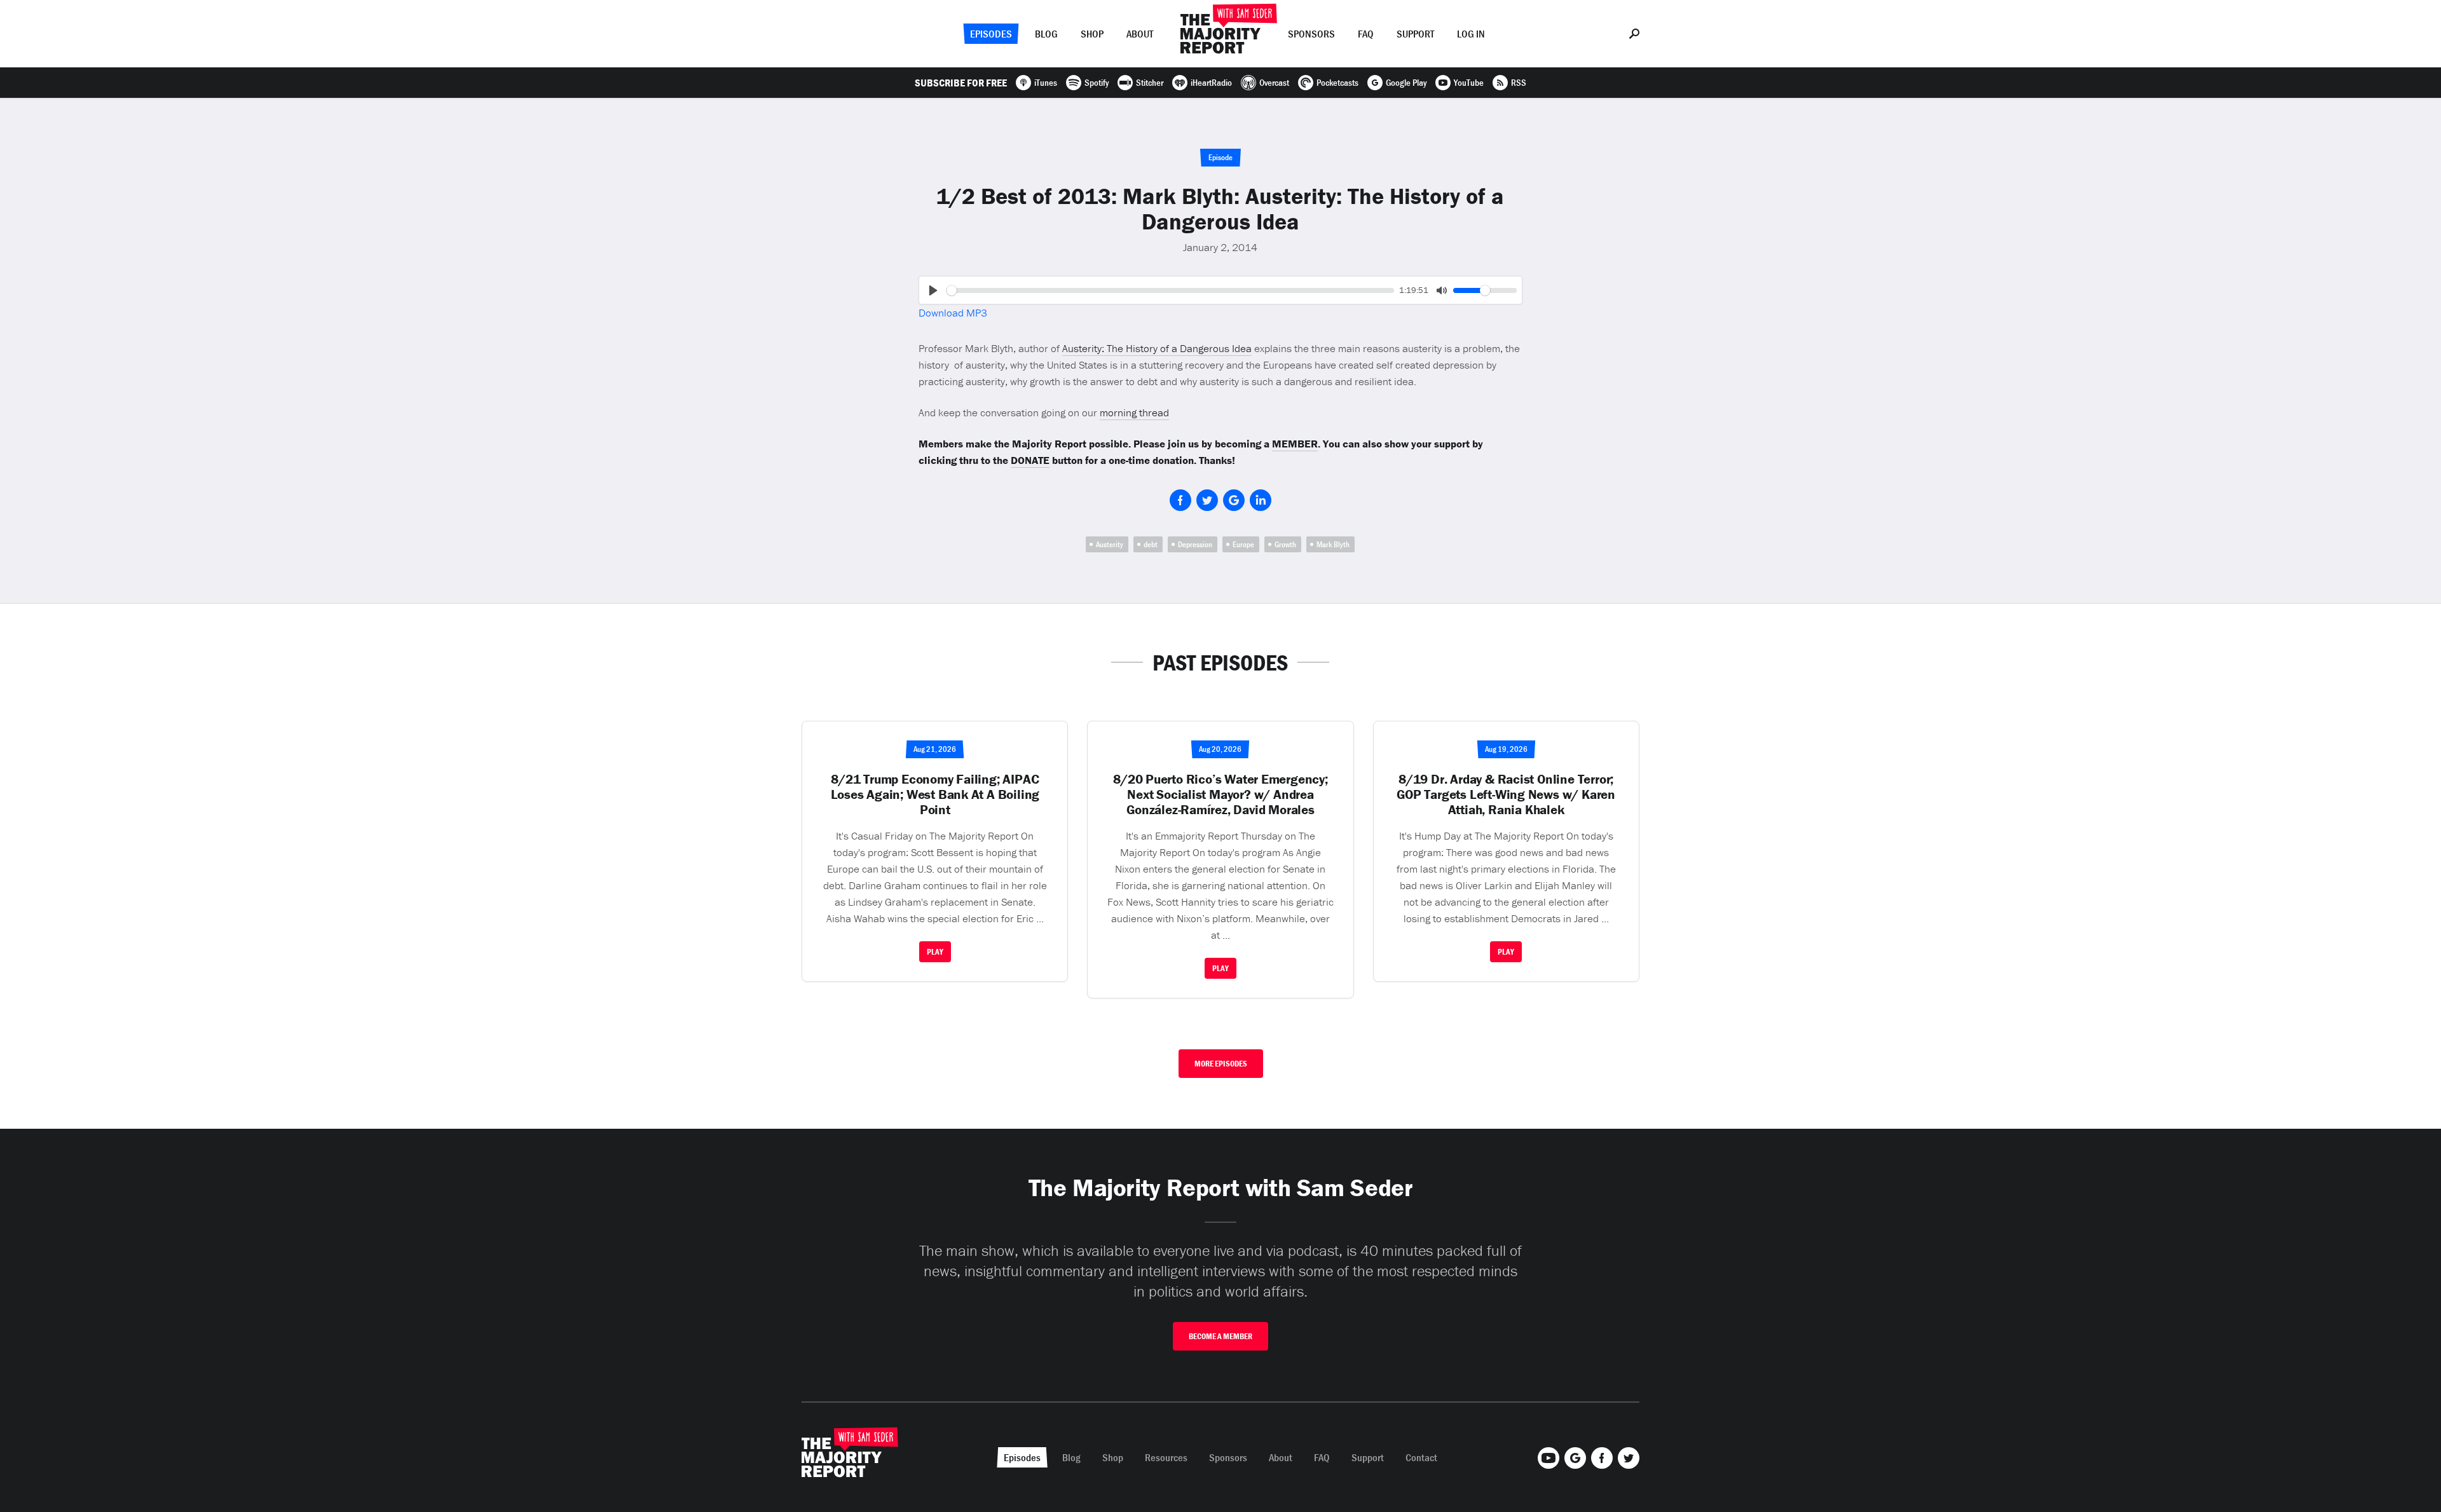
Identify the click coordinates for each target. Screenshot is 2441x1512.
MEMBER (1295, 444)
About (1140, 34)
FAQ (1366, 34)
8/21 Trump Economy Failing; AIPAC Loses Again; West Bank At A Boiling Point (935, 794)
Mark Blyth (1333, 544)
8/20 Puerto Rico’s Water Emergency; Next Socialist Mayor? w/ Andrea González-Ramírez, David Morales (1220, 794)
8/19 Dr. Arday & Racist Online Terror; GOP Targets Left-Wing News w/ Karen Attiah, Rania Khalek (1506, 794)
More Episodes (1221, 1064)
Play (935, 952)
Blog (1046, 34)
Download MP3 (953, 313)
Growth (1285, 544)
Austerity (1110, 544)
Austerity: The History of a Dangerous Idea (1157, 348)
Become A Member (1220, 1336)
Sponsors (1311, 34)
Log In (1471, 34)
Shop (1092, 34)
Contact (1421, 1457)
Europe (1243, 544)
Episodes (991, 34)
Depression (1195, 544)
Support (1415, 34)
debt (1151, 544)
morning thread (1134, 412)
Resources (1166, 1457)
